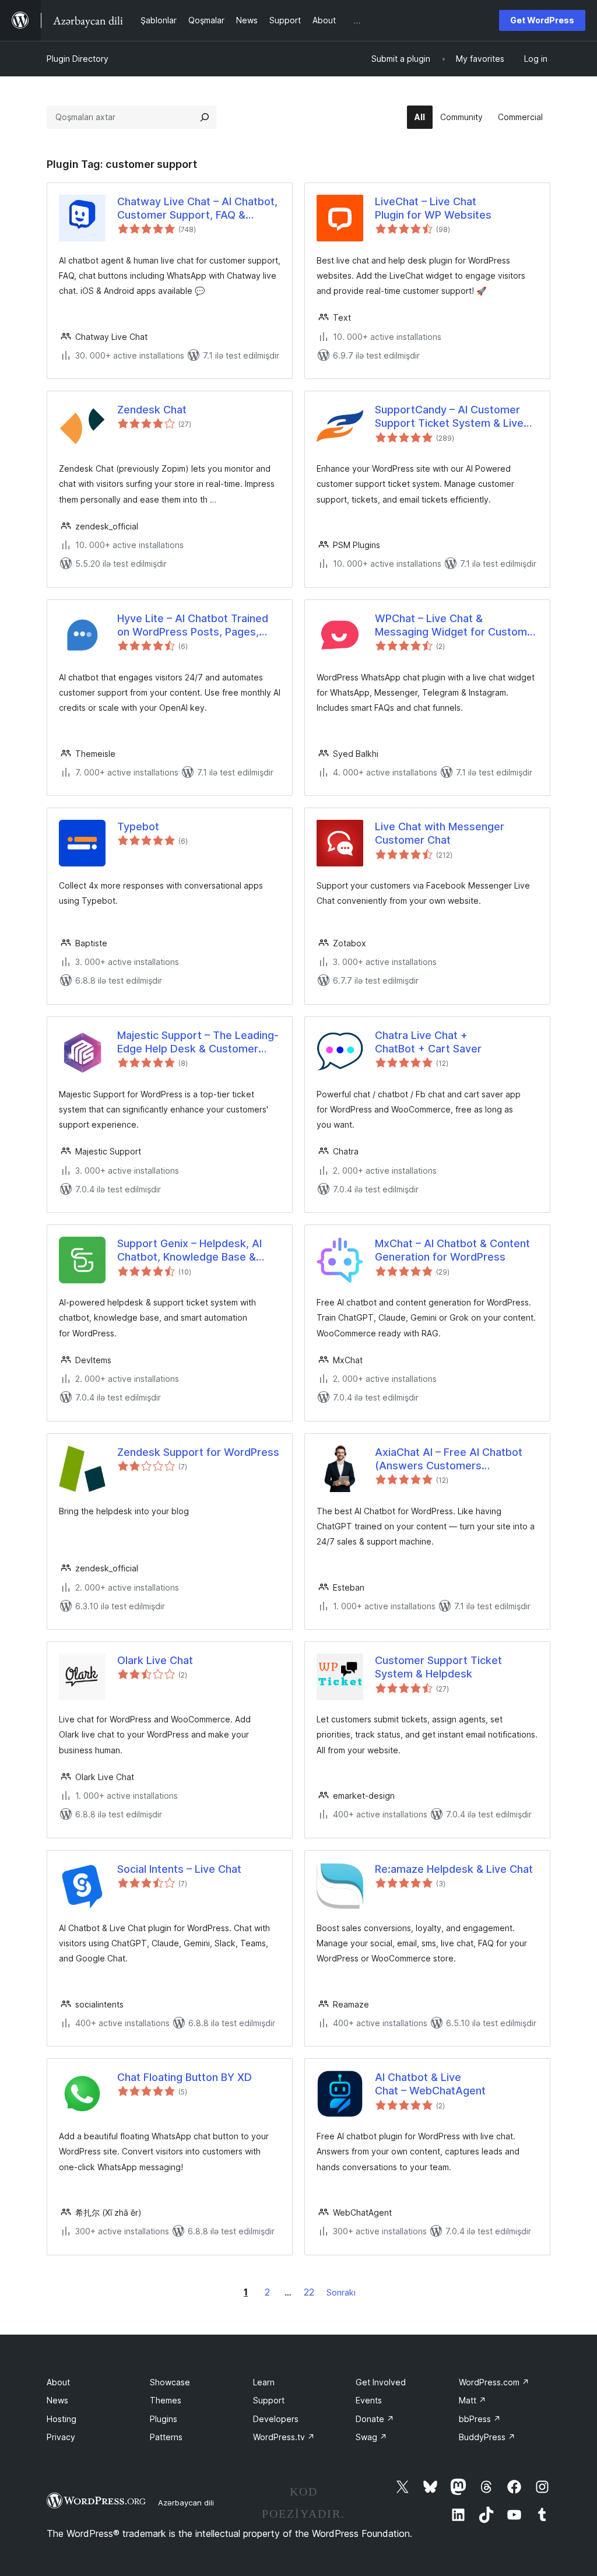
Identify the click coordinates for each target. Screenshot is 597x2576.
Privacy (61, 2437)
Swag (371, 2437)
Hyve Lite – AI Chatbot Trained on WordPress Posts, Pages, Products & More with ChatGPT (194, 626)
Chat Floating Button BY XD (185, 2077)
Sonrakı (341, 2292)
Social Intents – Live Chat (179, 1869)
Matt (473, 2400)
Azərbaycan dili (186, 2503)
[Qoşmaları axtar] (205, 117)
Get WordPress (542, 20)
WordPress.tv (284, 2437)
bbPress (480, 2419)
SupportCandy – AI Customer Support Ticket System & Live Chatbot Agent (449, 417)
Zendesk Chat (152, 410)
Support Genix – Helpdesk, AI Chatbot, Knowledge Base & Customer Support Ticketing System (189, 1251)
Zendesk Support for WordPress (198, 1452)
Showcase (170, 2382)
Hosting (62, 2419)
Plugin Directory (78, 59)
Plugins (164, 2419)
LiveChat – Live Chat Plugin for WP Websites (433, 208)
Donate (375, 2419)
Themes (166, 2400)
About (58, 2382)
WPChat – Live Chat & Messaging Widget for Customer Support (456, 626)
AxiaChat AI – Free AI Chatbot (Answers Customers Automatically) (449, 1459)
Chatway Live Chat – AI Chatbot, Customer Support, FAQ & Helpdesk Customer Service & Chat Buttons (197, 209)
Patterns (166, 2437)
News (57, 2400)
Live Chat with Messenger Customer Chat (440, 833)
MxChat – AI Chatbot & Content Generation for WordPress (452, 1250)
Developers (276, 2419)
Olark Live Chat (155, 1660)
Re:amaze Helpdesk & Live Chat (454, 1869)
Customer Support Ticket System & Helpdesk (438, 1667)
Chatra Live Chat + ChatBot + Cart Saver (428, 1042)
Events (369, 2400)
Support (269, 2400)
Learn (264, 2382)
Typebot (138, 827)
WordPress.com (494, 2382)
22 (309, 2292)
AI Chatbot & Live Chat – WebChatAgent (430, 2084)
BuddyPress (487, 2437)
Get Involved (381, 2382)
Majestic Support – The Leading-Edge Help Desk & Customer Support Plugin (198, 1043)
